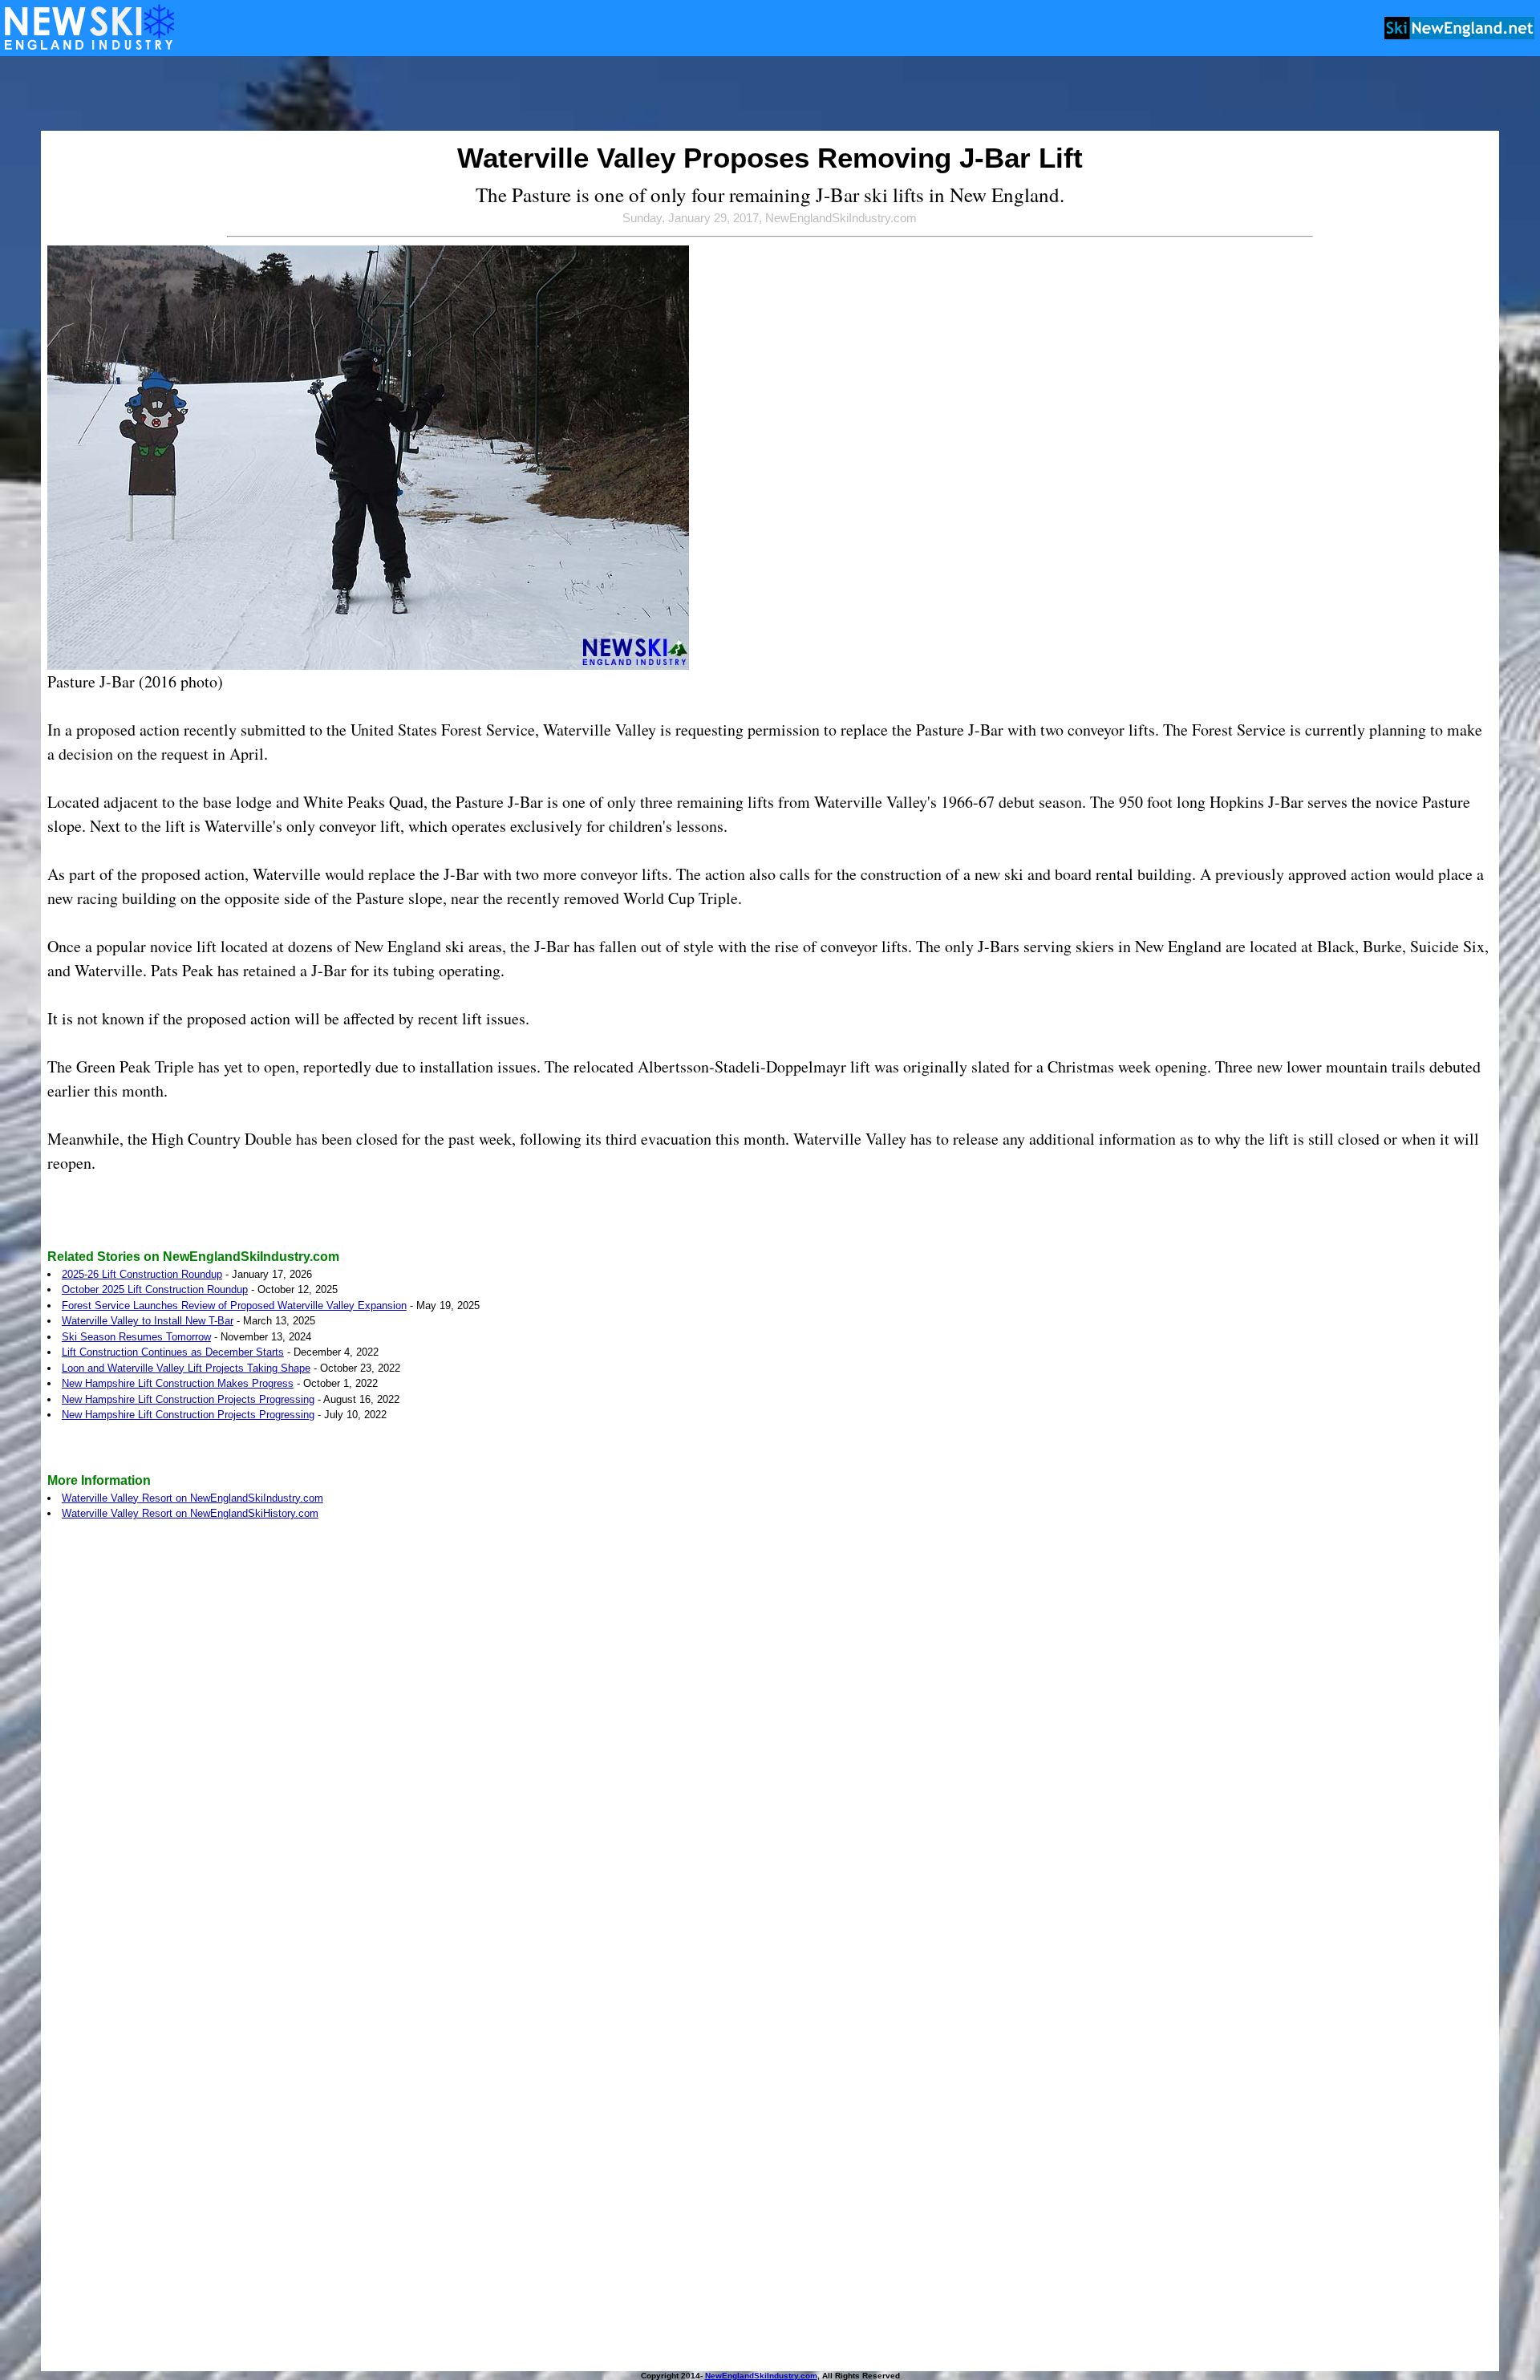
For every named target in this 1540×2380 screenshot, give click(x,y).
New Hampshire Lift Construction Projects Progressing (188, 1399)
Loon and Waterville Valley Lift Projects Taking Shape (186, 1368)
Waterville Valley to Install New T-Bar (148, 1321)
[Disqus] (770, 1754)
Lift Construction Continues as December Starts (173, 1352)
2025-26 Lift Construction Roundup (142, 1274)
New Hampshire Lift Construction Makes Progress (178, 1383)
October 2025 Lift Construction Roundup (155, 1289)
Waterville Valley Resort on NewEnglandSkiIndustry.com (192, 1498)
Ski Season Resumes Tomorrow (136, 1337)
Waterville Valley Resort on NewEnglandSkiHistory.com (190, 1513)
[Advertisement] (770, 95)
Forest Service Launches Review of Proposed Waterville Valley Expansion (234, 1306)
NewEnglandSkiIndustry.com (761, 2376)
